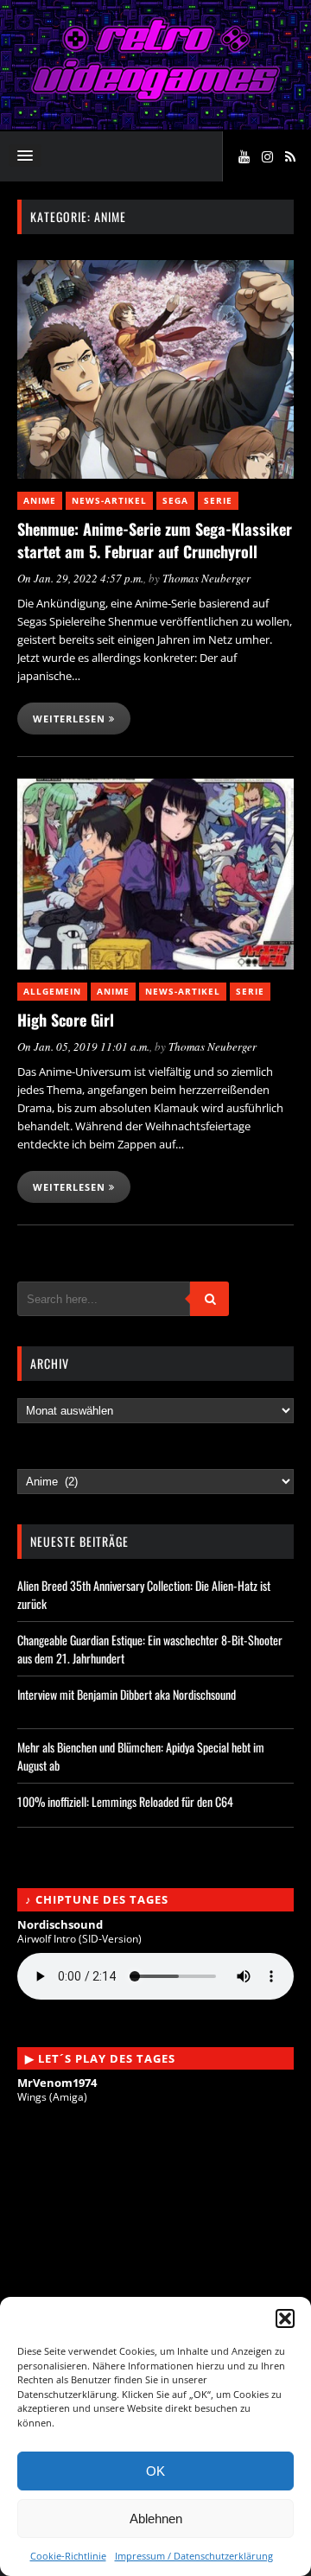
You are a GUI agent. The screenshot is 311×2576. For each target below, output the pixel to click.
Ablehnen (156, 2519)
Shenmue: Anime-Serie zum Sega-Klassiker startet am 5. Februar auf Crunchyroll (155, 540)
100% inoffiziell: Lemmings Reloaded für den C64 (125, 1801)
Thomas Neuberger (206, 578)
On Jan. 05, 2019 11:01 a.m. (83, 1046)
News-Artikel (109, 500)
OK (155, 2471)
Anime (40, 500)
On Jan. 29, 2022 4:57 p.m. (80, 578)
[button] (285, 2318)
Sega (175, 500)
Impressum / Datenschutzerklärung (194, 2556)
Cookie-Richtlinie (68, 2556)
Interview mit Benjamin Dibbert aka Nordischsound (127, 1694)
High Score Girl (66, 1020)
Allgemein (52, 991)
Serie (218, 500)
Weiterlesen (71, 719)
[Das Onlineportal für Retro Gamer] (155, 97)
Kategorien (51, 1461)
